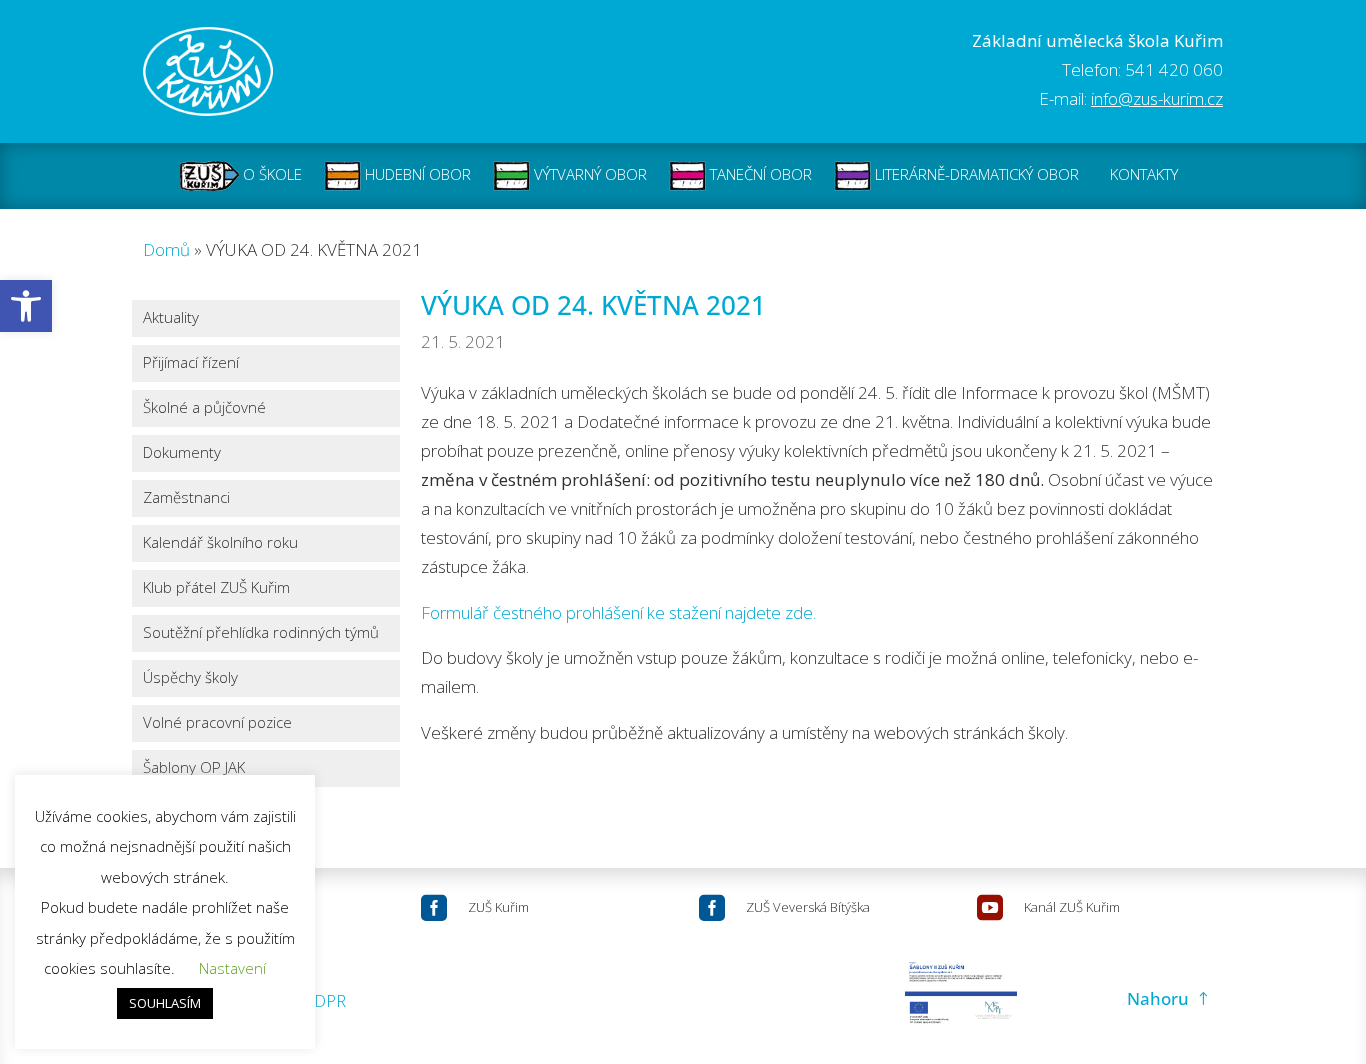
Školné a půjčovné (204, 408)
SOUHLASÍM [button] (165, 1003)
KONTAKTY (1144, 174)
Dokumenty (182, 453)
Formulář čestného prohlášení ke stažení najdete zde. (618, 612)
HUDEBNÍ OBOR (416, 174)
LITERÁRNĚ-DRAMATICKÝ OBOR (975, 174)
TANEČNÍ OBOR (759, 174)
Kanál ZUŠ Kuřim (1072, 907)
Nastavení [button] (232, 968)
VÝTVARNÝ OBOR (588, 174)
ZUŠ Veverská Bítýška (808, 907)
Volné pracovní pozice (217, 723)
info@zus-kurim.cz (1157, 98)
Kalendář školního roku (220, 543)
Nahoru (1158, 998)
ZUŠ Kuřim (498, 907)
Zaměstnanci (186, 498)
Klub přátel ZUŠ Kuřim (216, 588)
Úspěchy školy (190, 678)
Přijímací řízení (191, 363)
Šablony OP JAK (194, 768)
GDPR (324, 1000)
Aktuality (171, 318)
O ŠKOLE (270, 174)
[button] (26, 306)
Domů (166, 249)
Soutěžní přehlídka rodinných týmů (261, 633)
